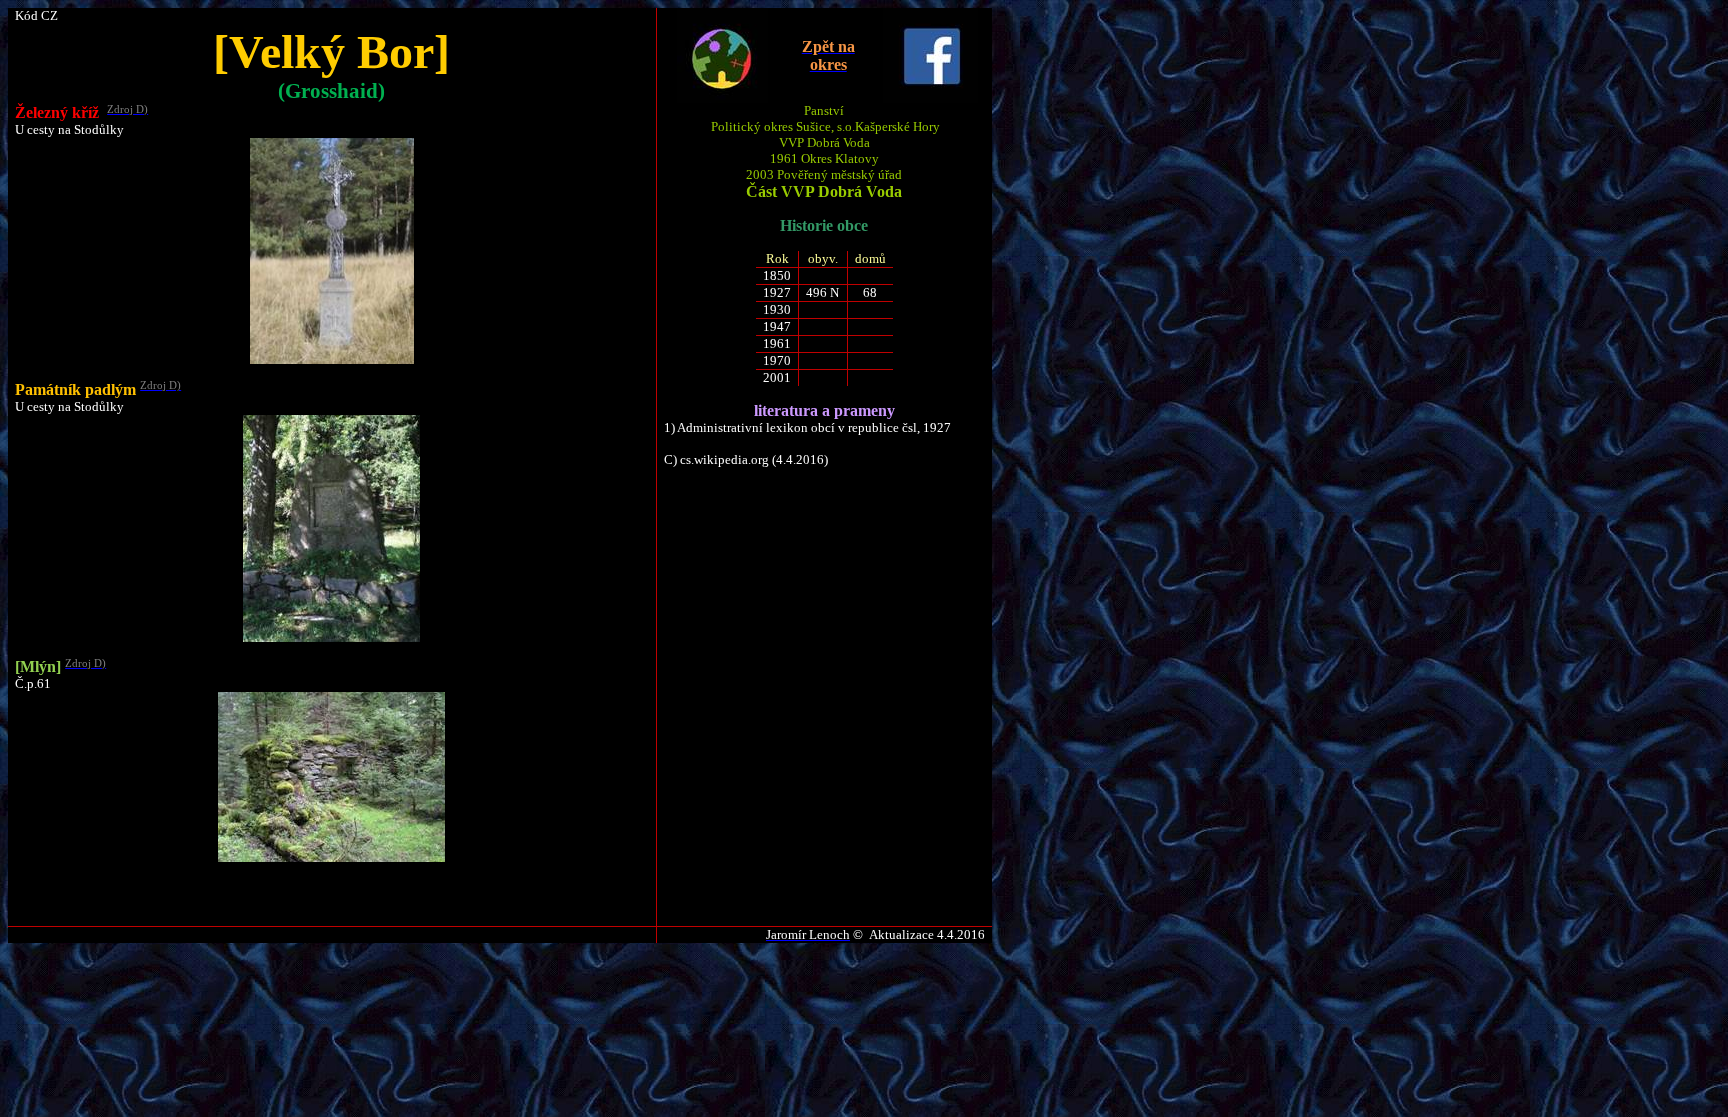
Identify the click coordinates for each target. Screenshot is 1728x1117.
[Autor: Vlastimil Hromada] (331, 637)
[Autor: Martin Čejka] (331, 857)
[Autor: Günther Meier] (332, 359)
